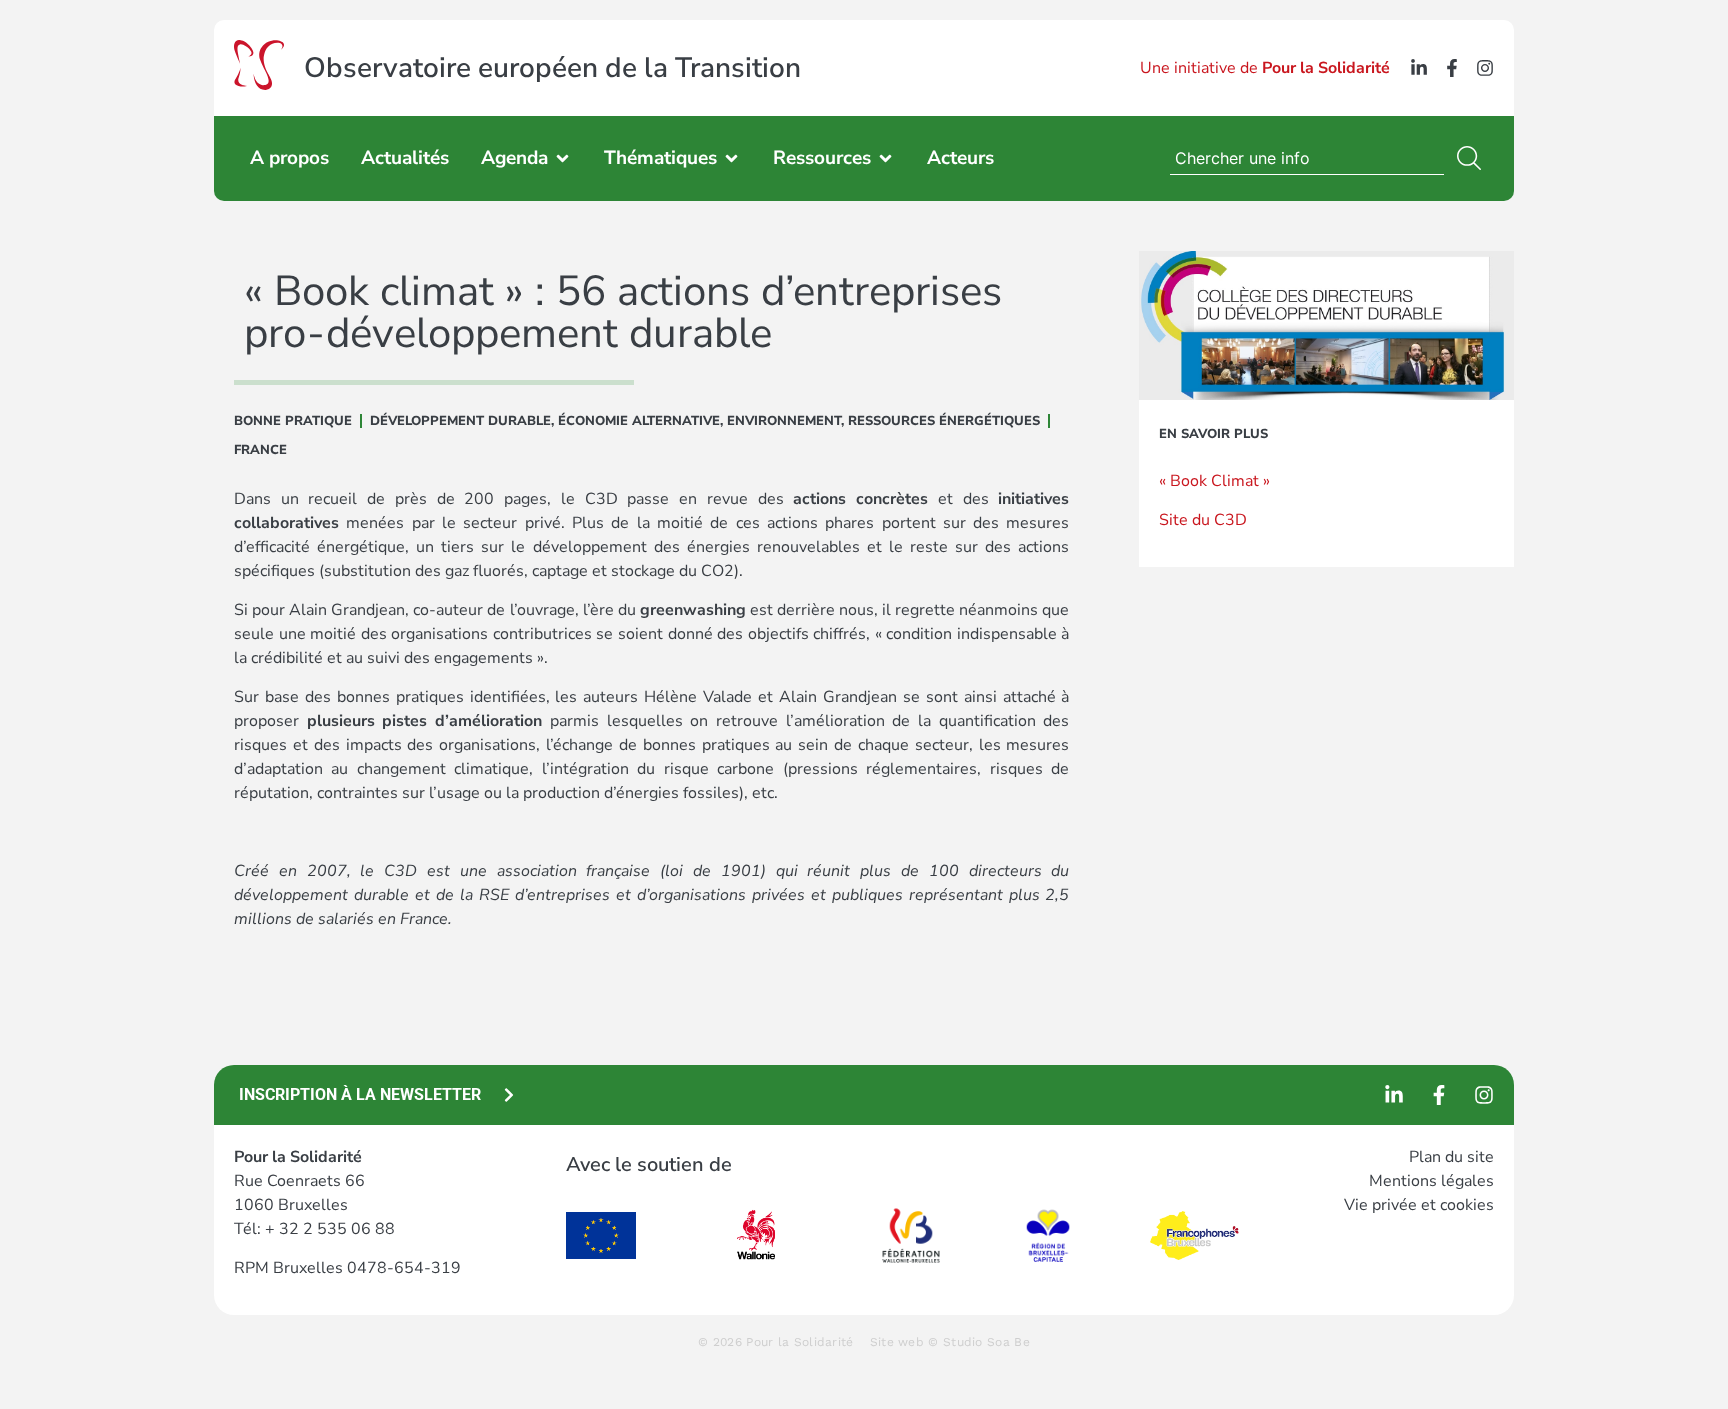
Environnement (784, 421)
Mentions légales (1431, 1181)
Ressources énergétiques (944, 421)
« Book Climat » (1214, 481)
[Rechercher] (1473, 158)
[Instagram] (1485, 68)
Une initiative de (1265, 68)
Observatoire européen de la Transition (552, 68)
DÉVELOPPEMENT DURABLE (460, 421)
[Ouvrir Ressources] (885, 158)
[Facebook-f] (1452, 68)
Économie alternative (639, 421)
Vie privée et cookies (1419, 1205)
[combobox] (1307, 158)
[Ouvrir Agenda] (562, 158)
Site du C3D (1203, 520)
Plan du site (1451, 1157)
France (260, 450)
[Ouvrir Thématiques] (731, 158)
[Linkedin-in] (1419, 68)
